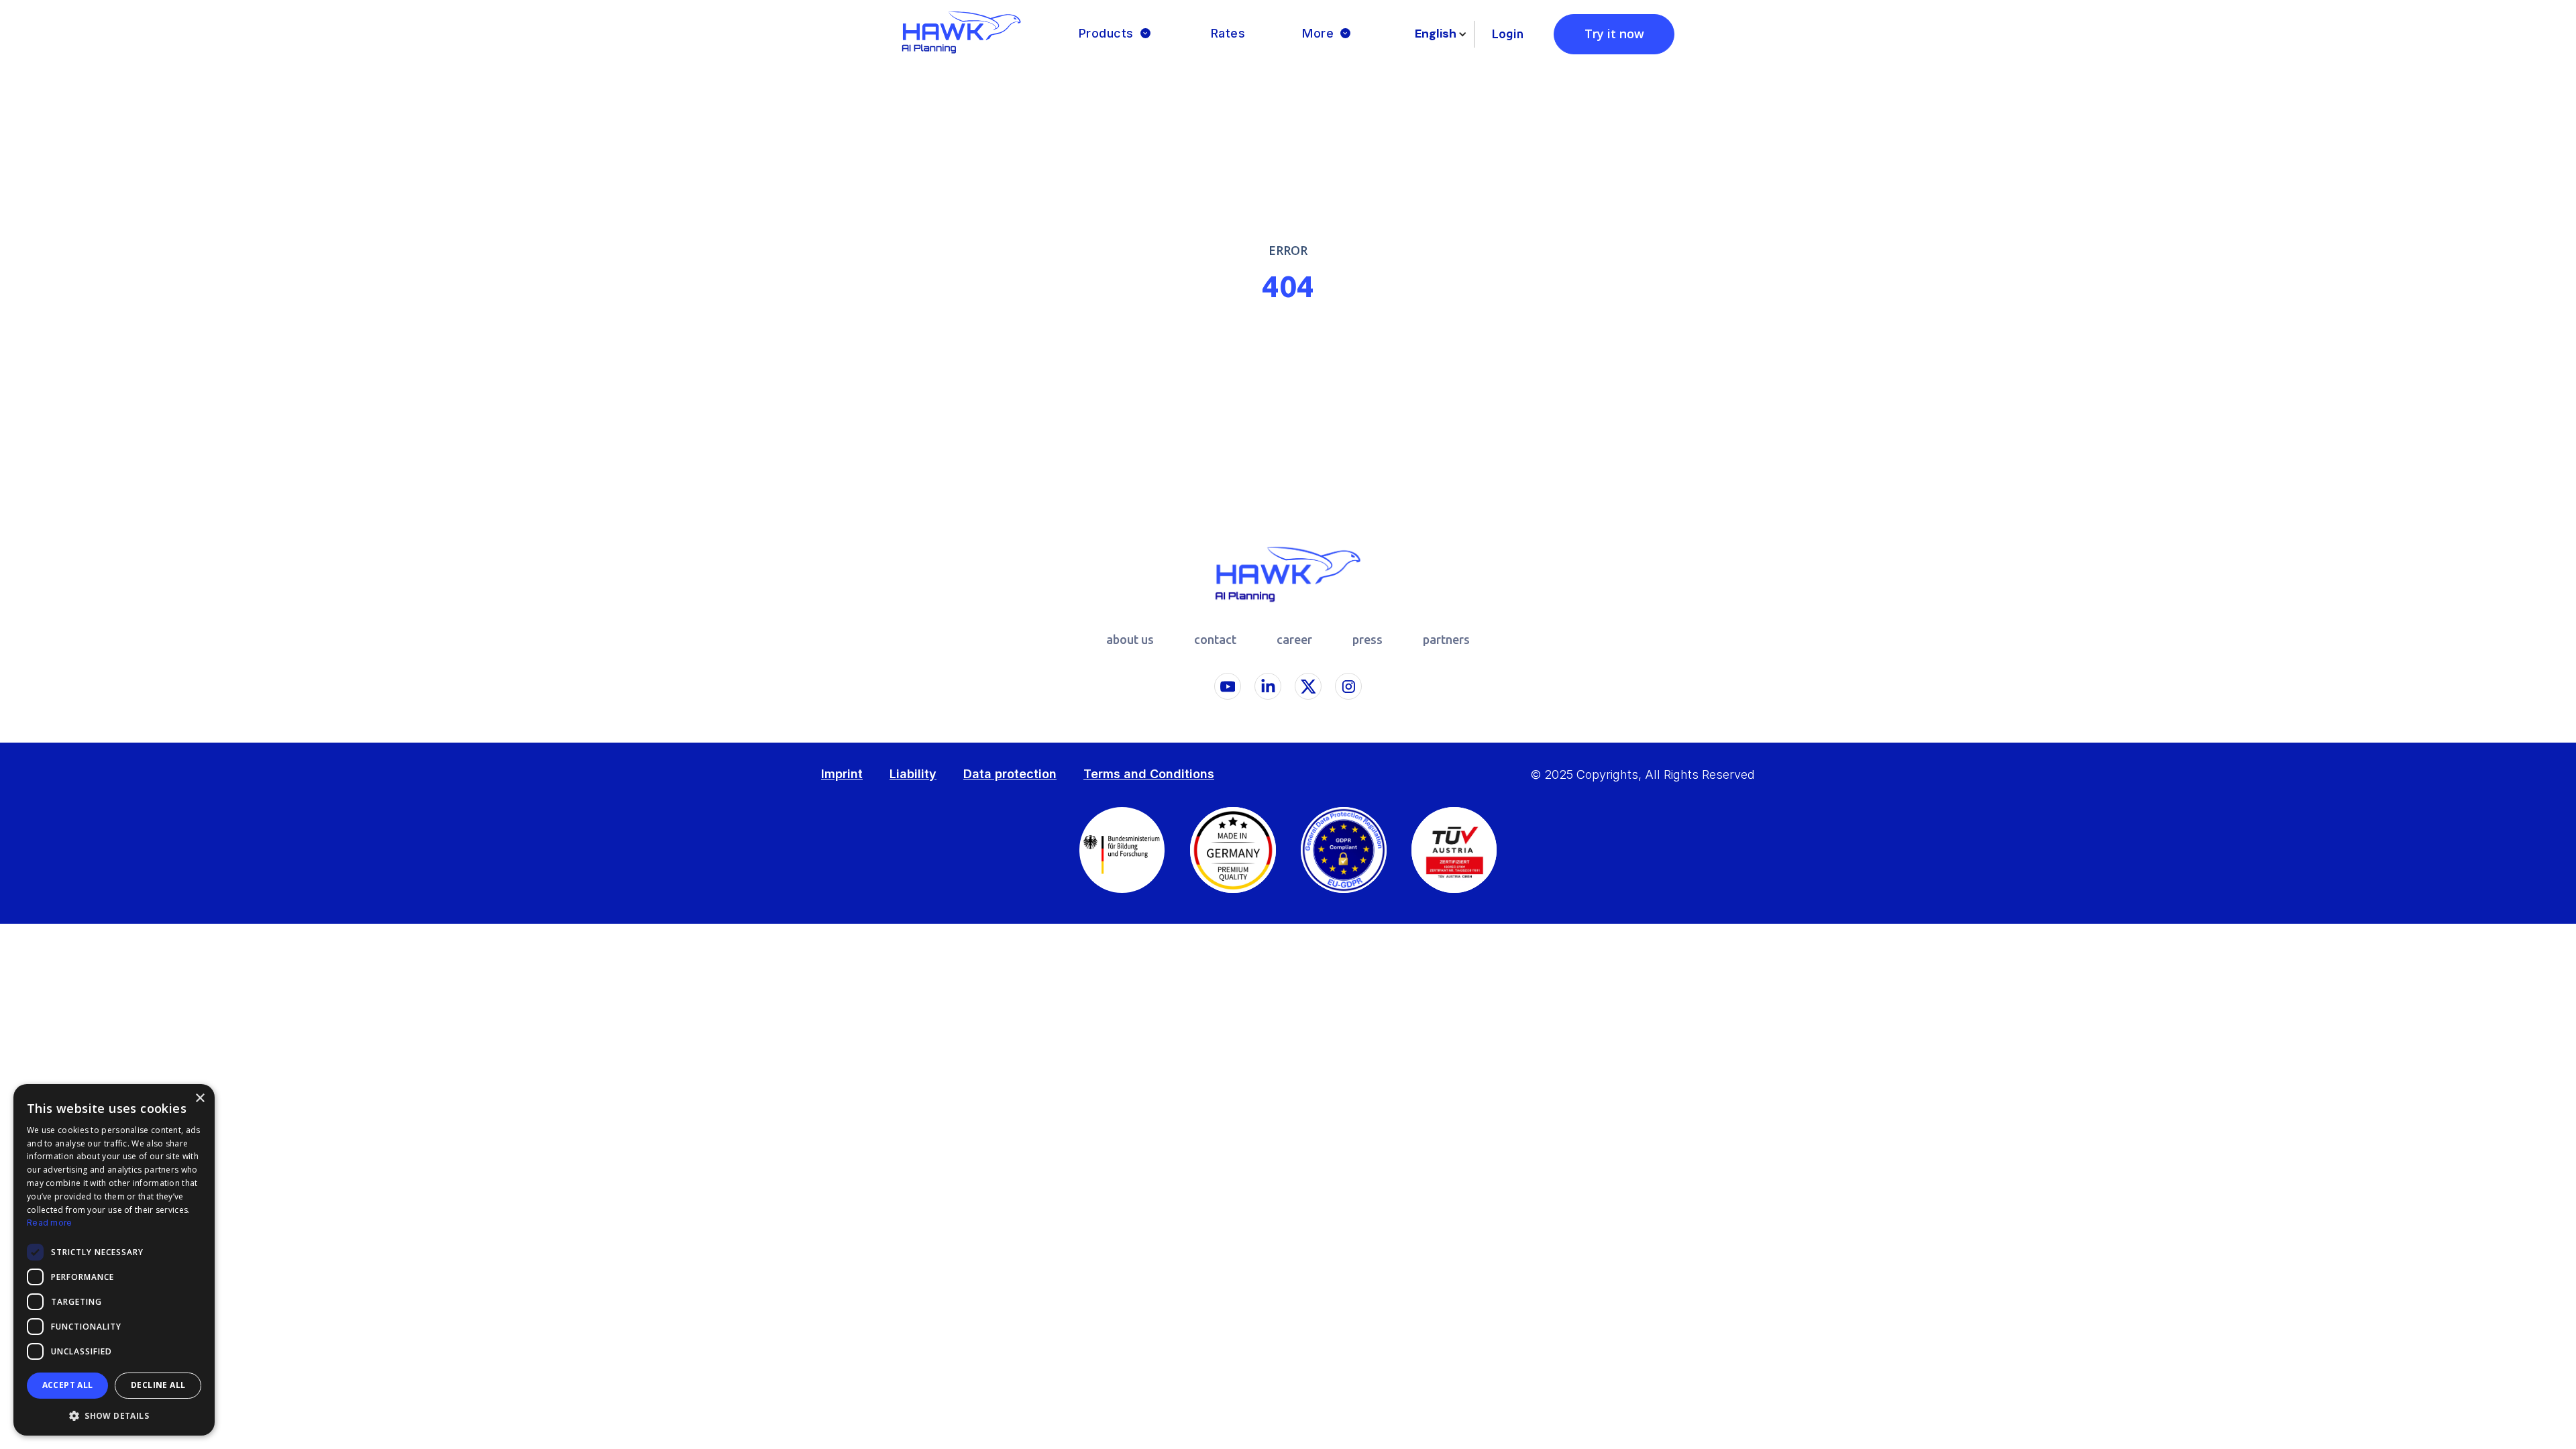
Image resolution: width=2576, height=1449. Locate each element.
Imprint (842, 774)
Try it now (1614, 34)
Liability (913, 774)
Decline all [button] (158, 1385)
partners (1446, 639)
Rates (1228, 33)
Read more (50, 1223)
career (1294, 639)
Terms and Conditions (1149, 774)
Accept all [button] (68, 1385)
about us (1130, 639)
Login (1508, 34)
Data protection (1010, 774)
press (1367, 639)
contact (1215, 639)
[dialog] (114, 1260)
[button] (1116, 34)
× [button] (200, 1098)
